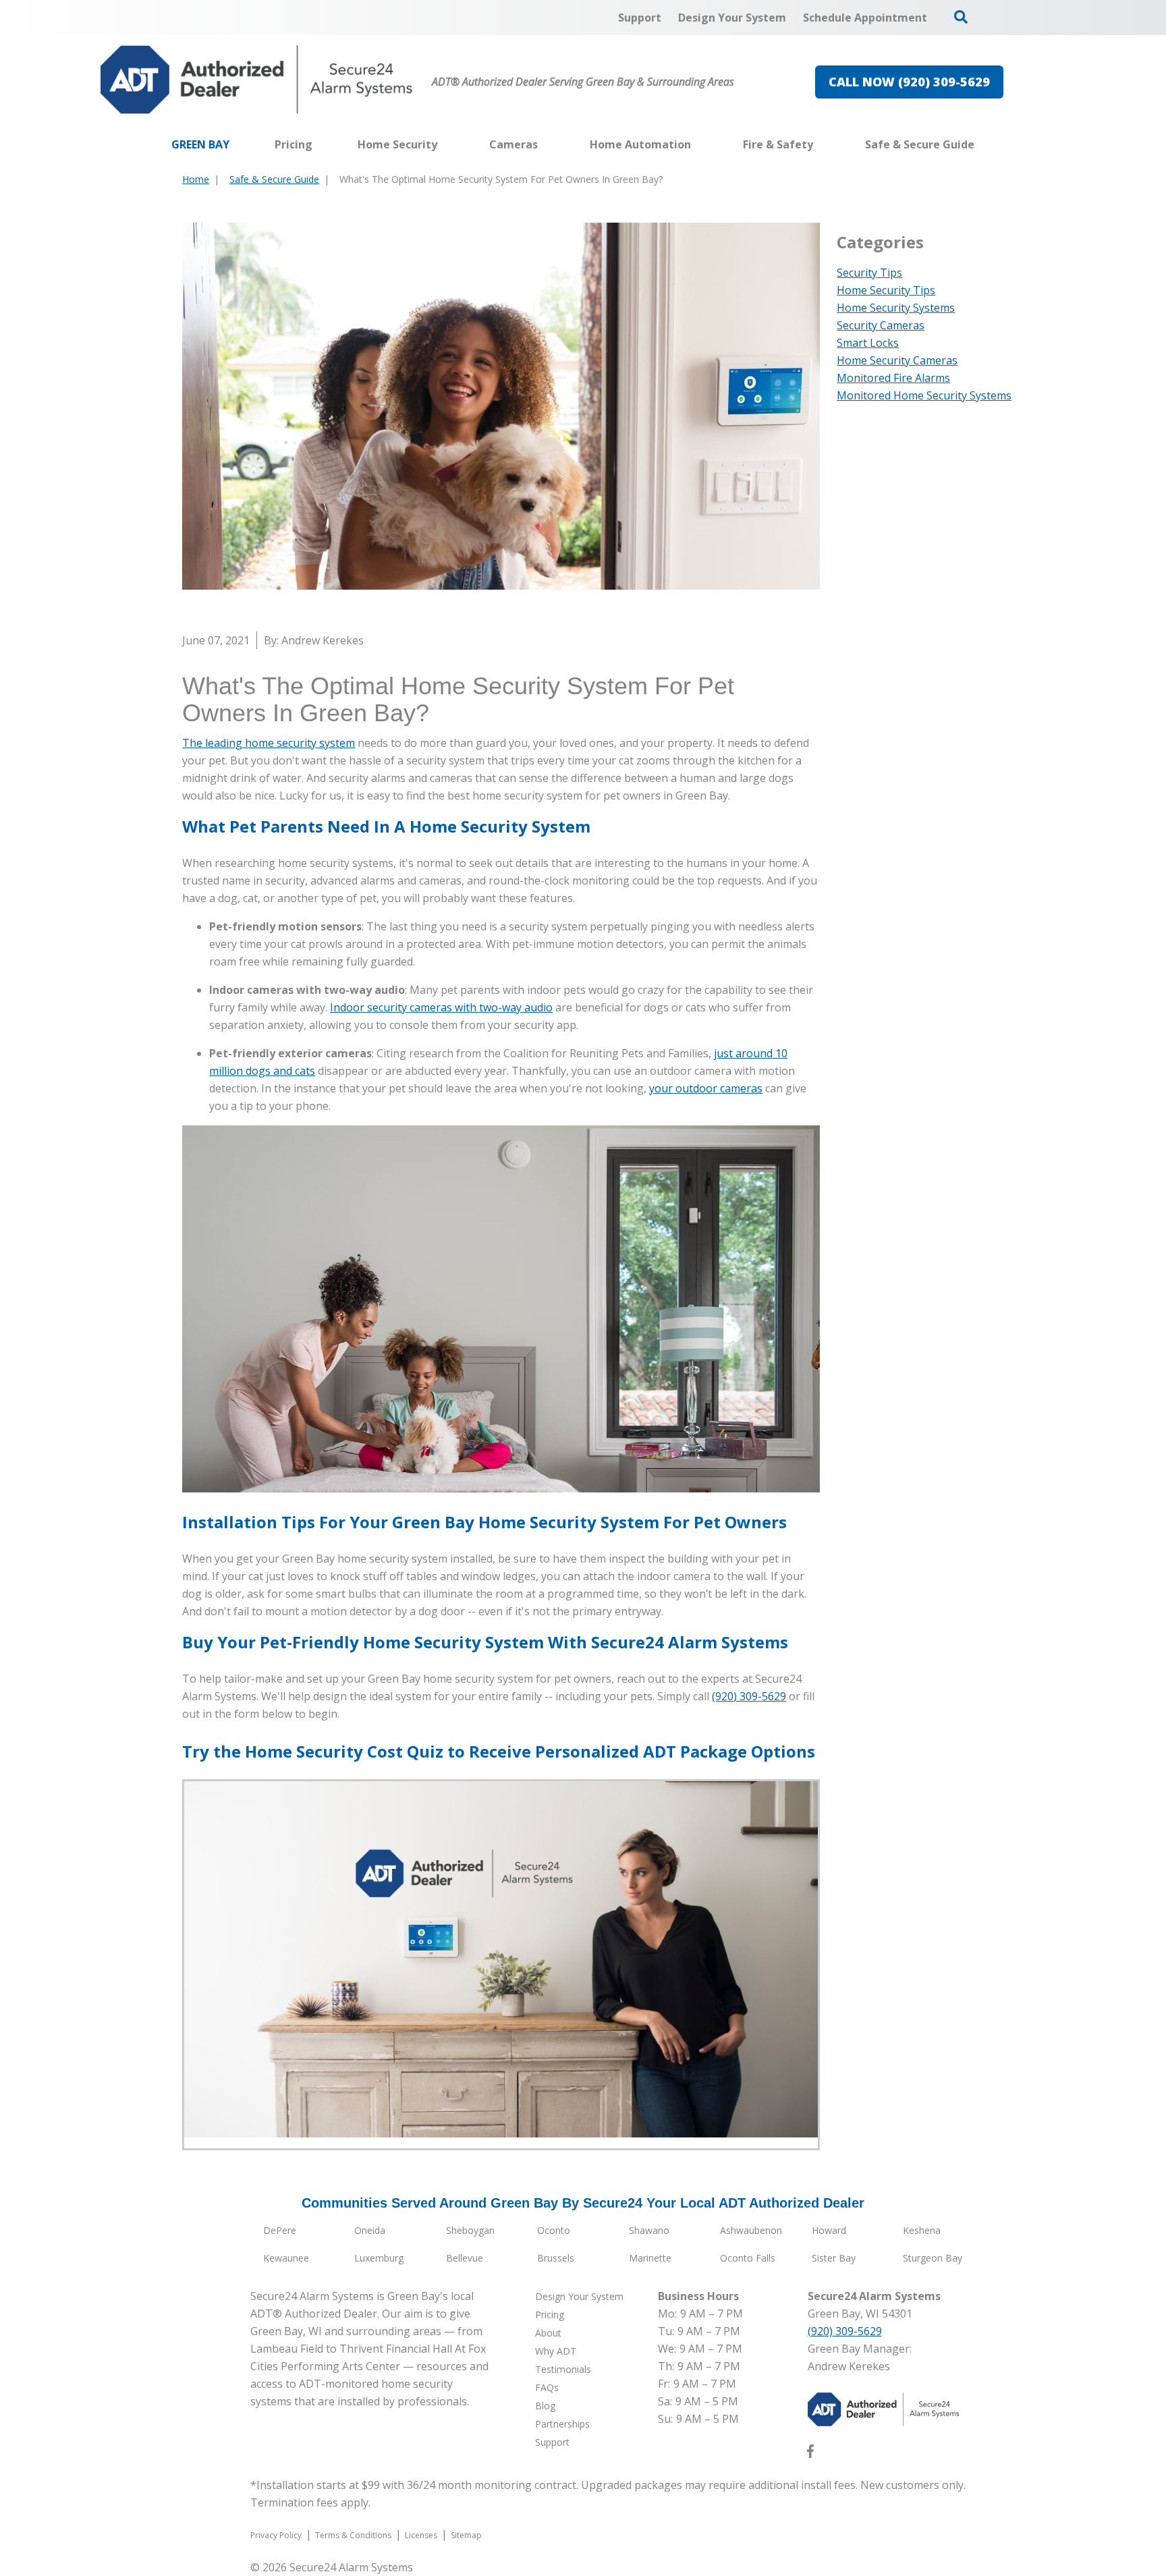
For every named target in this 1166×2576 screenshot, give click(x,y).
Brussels (556, 2258)
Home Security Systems (896, 308)
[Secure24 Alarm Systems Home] (257, 80)
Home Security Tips (886, 290)
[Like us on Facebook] (810, 2454)
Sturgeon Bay (933, 2258)
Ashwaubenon (751, 2230)
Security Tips (869, 273)
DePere (280, 2230)
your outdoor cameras (706, 1088)
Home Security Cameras (897, 360)
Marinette (650, 2258)
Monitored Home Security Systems (924, 395)
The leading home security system (269, 743)
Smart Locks (868, 343)
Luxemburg (379, 2258)
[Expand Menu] (444, 144)
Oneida (370, 2230)
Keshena (922, 2230)
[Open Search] (961, 17)
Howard (829, 2230)
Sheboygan (470, 2230)
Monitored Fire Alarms (893, 378)
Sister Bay (834, 2258)
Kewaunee (286, 2258)
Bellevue (465, 2258)
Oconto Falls (748, 2258)
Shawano (649, 2230)
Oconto (554, 2230)
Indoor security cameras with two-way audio (441, 1007)
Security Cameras (881, 325)
